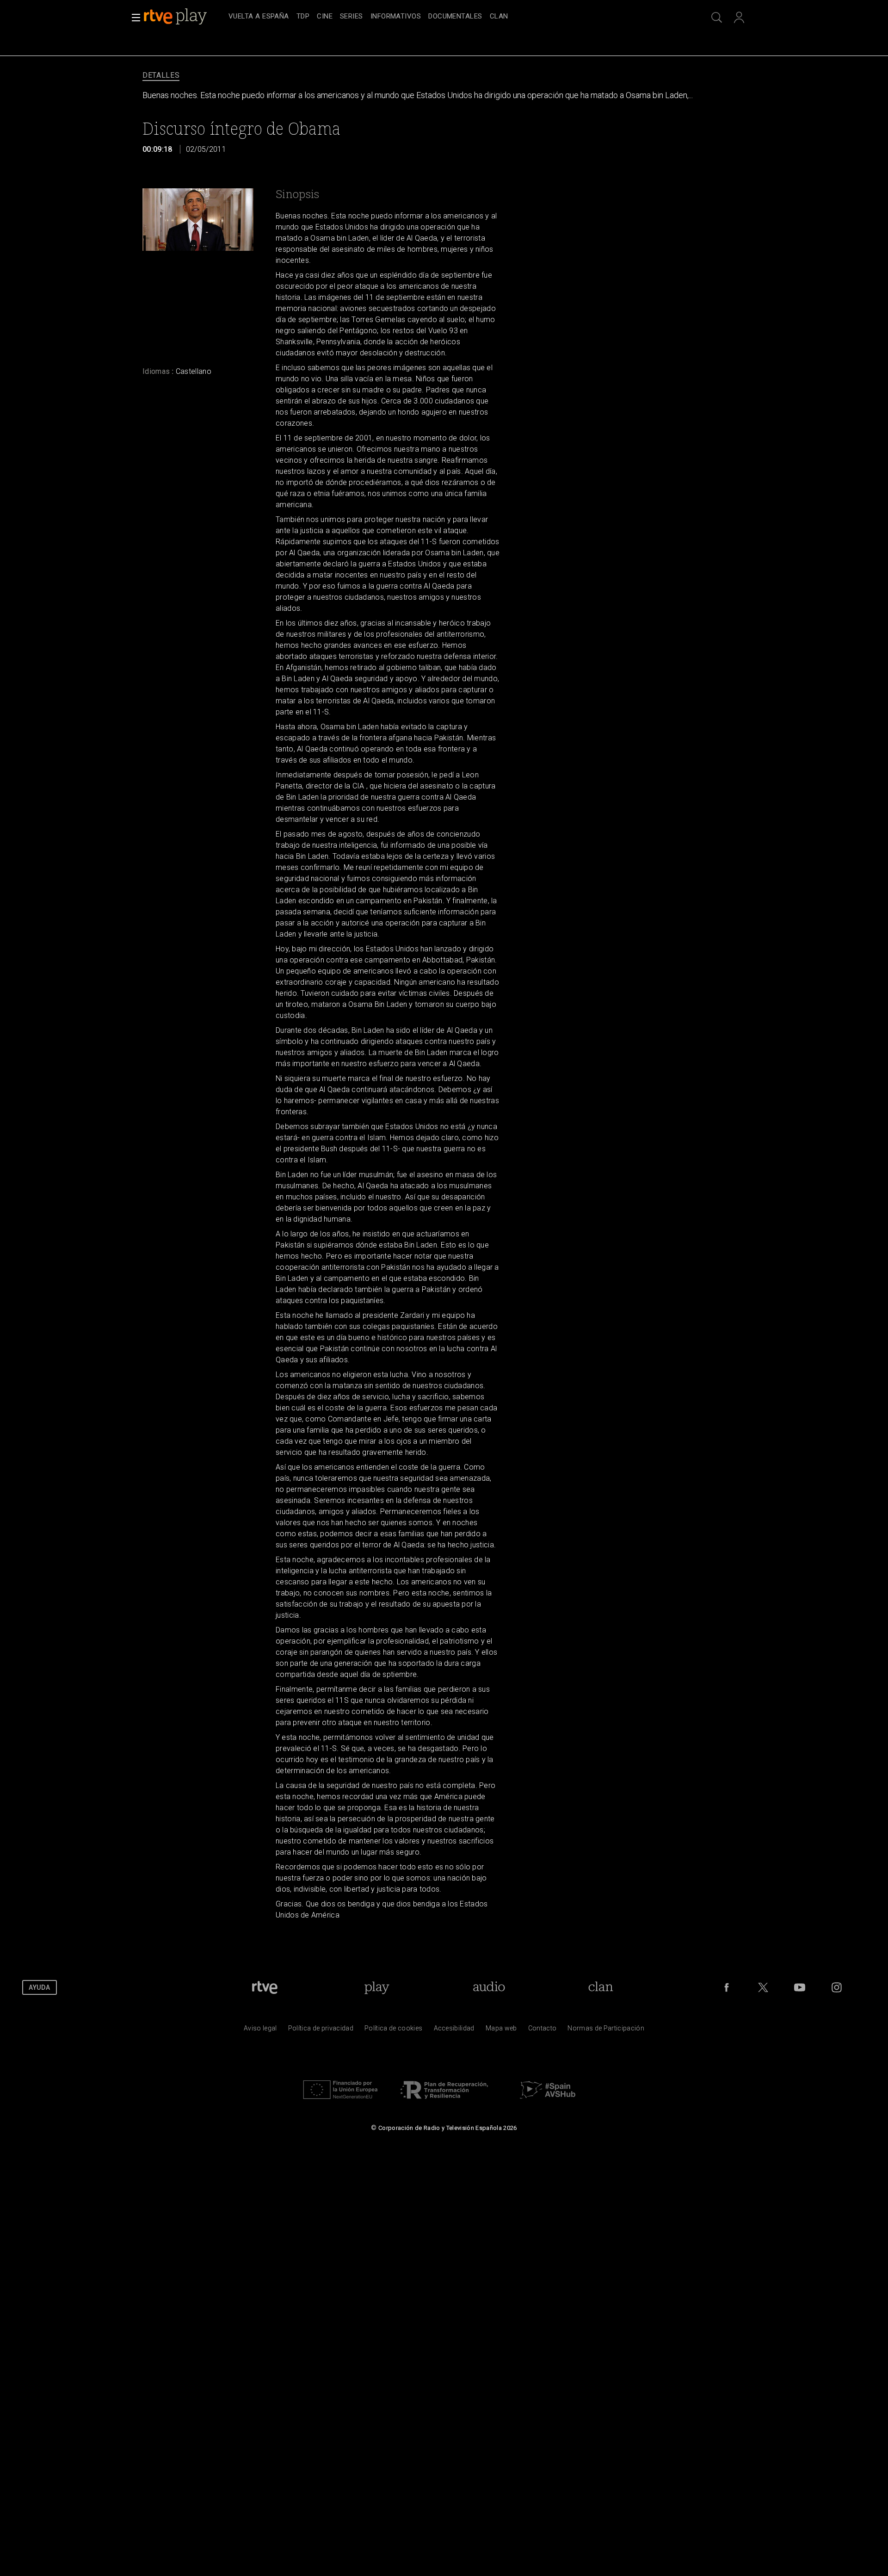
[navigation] (454, 17)
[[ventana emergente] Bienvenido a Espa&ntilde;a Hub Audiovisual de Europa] (548, 2101)
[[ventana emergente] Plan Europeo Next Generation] (340, 2101)
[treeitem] (259, 17)
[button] (133, 18)
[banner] (184, 17)
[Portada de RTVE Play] (176, 17)
